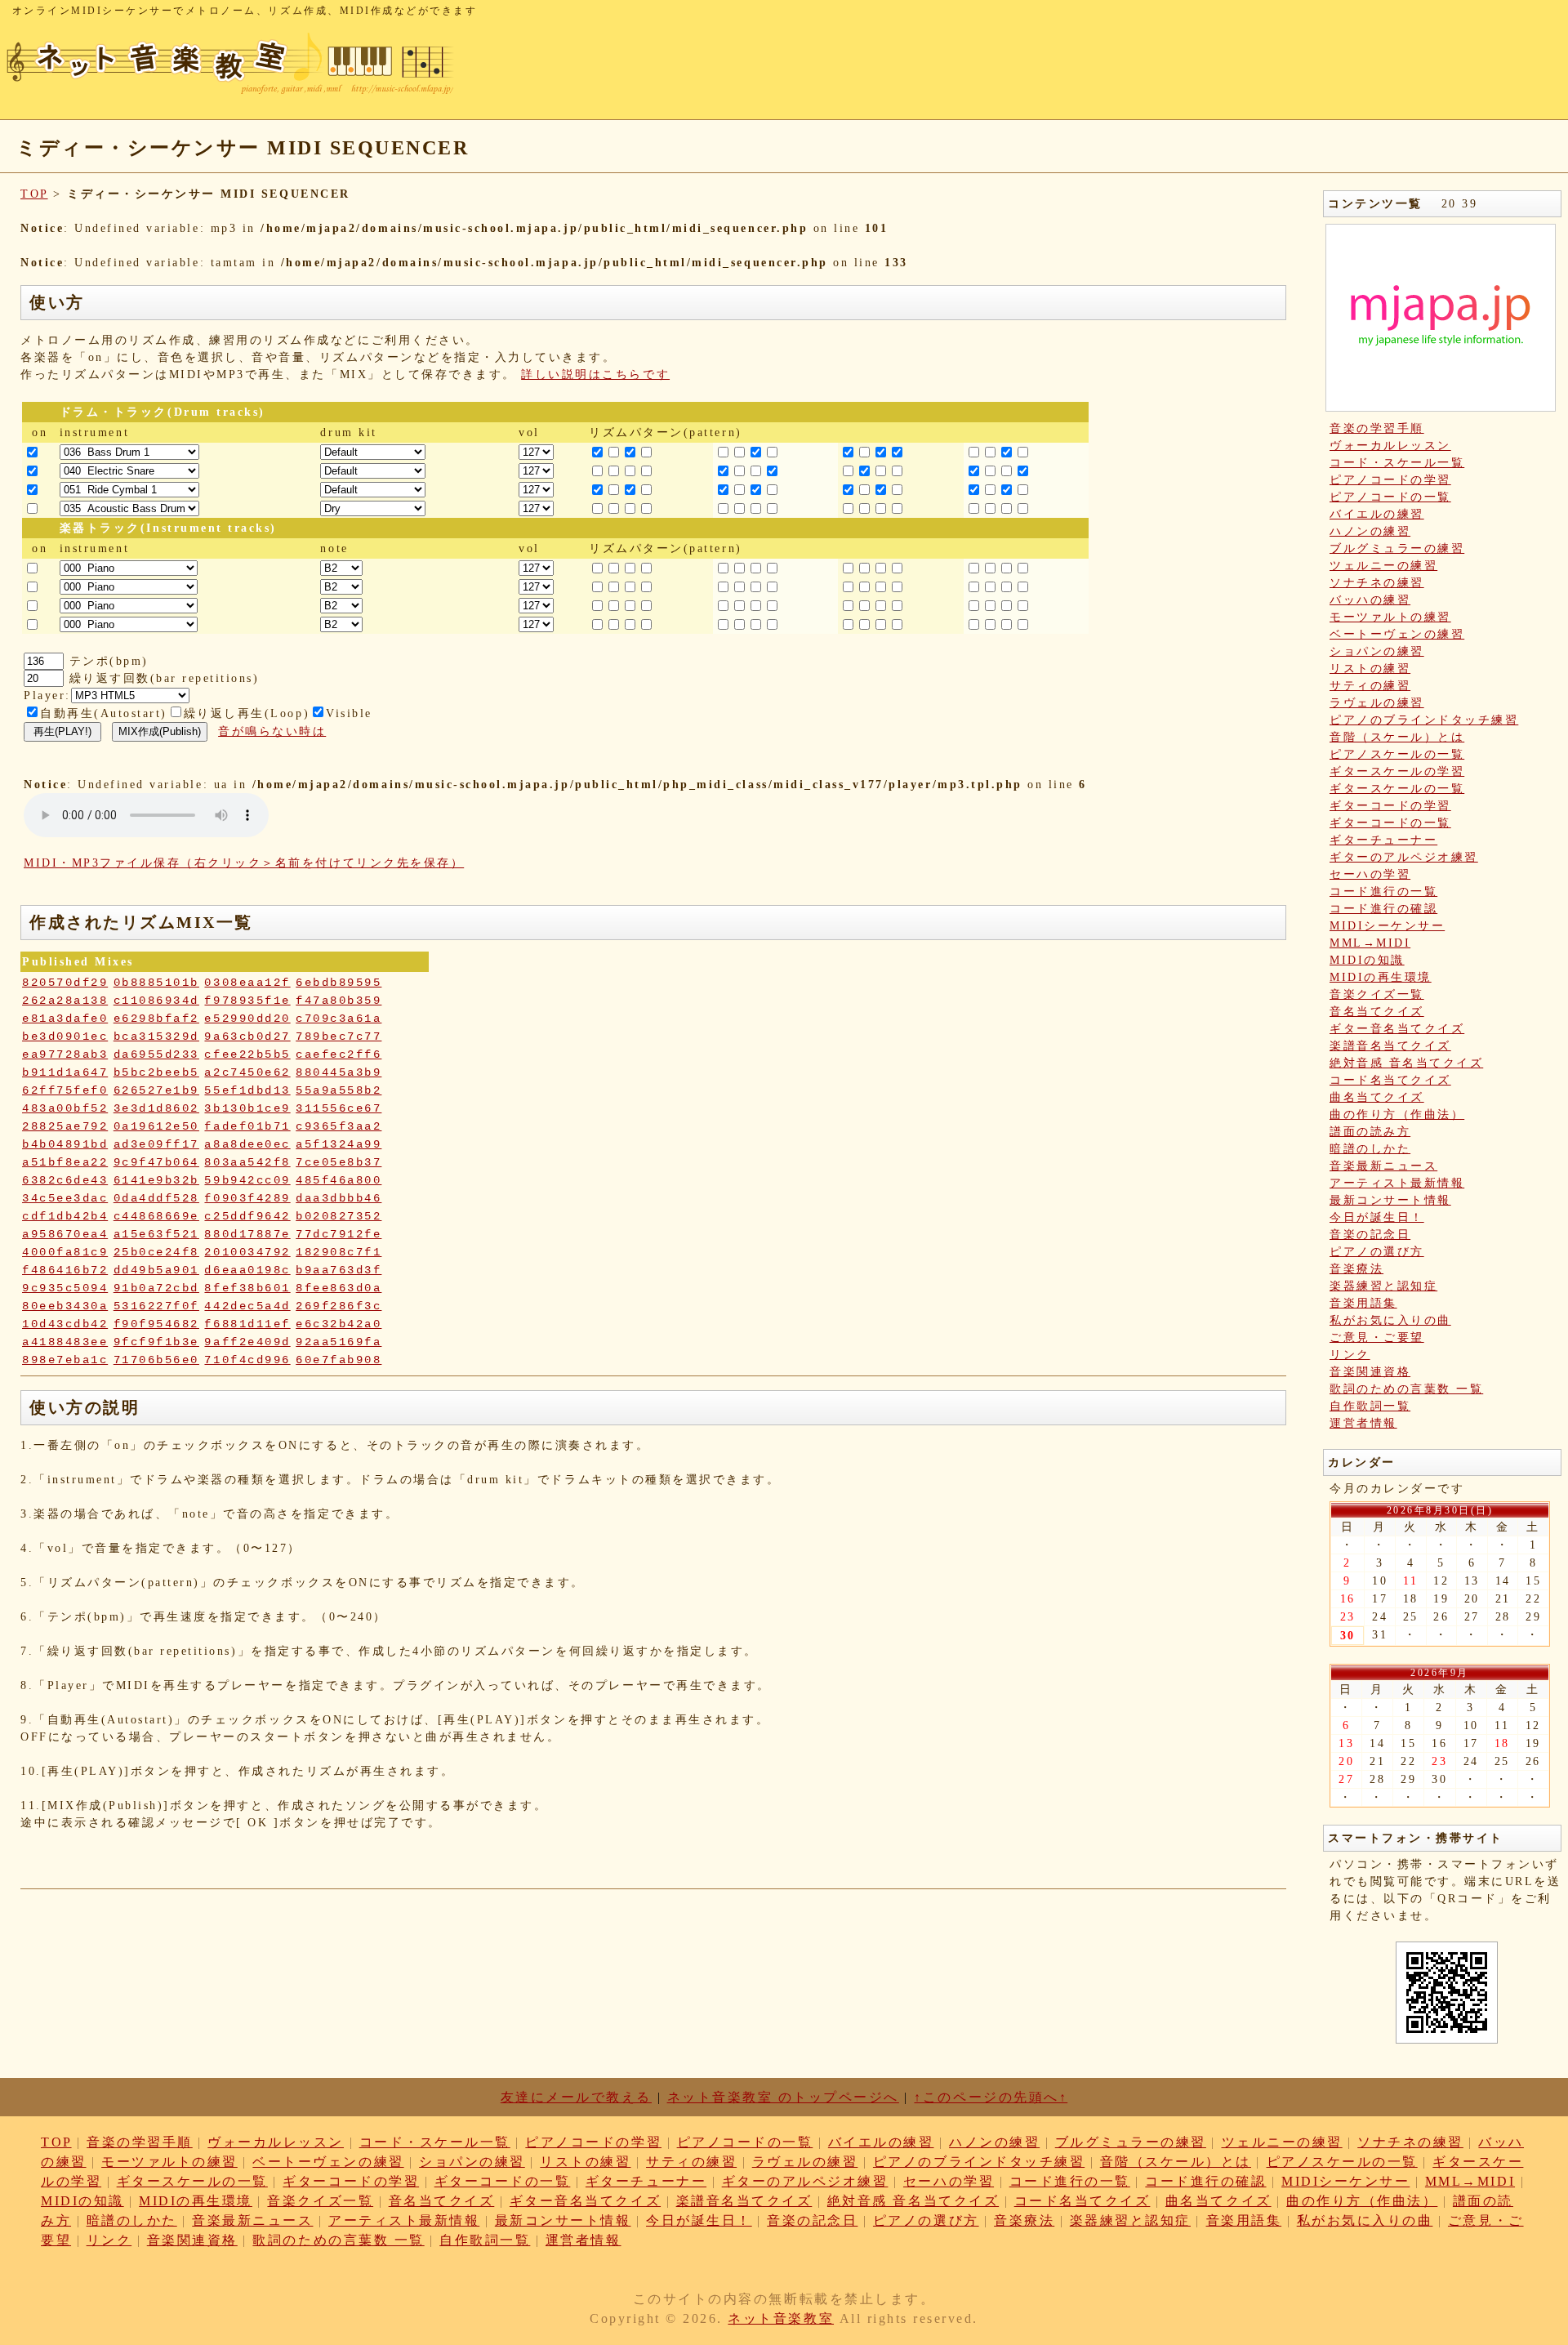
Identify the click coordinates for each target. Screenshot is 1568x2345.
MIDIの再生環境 (1381, 977)
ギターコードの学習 (1390, 806)
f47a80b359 (339, 1001)
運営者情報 (1363, 1423)
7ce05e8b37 (339, 1162)
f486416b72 (65, 1270)
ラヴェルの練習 (1377, 703)
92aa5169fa (339, 1342)
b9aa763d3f (339, 1270)
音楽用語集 (1363, 1303)
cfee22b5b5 (247, 1054)
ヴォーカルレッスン (1390, 446)
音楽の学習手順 (1377, 428)
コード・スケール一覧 (1397, 463)
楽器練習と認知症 (1383, 1286)
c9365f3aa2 (339, 1126)
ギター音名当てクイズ (1397, 1029)
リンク (1350, 1355)
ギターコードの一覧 (1390, 823)
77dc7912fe (339, 1234)
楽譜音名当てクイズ (1390, 1046)
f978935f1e (247, 1001)
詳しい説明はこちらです (595, 374)
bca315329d (156, 1037)
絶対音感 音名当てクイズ (1406, 1063)
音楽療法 (1356, 1269)
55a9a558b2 (339, 1090)
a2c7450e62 (247, 1072)
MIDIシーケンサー (1387, 926)
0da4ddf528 (156, 1198)
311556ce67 (339, 1108)
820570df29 (65, 983)
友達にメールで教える (576, 2097)
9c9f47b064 (156, 1162)
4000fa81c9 (65, 1252)
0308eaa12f (247, 983)
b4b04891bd (65, 1144)
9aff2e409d (247, 1342)
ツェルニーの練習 (1383, 566)
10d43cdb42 (65, 1324)
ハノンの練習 (1370, 531)
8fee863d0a (339, 1288)
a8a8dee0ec (247, 1144)
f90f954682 (156, 1324)
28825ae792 (65, 1126)
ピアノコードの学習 (1390, 480)
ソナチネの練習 (1377, 583)
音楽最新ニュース (1383, 1166)
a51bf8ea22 (65, 1162)
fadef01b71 (247, 1126)
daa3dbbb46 (339, 1198)
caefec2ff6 (339, 1054)
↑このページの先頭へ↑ (991, 2097)
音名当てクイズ (1377, 1012)
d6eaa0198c (247, 1270)
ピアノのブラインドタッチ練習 (1424, 720)
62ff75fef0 (65, 1090)
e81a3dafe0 (65, 1019)
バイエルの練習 (1377, 514)
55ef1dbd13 (247, 1090)
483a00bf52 (65, 1108)
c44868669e (156, 1216)
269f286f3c (339, 1306)
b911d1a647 (65, 1072)
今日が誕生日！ (1377, 1217)
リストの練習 (1370, 669)
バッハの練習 (1370, 600)
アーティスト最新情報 (1397, 1183)
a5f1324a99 (339, 1144)
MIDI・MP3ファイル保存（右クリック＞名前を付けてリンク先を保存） (244, 863)
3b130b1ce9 (247, 1108)
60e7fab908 (339, 1360)
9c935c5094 (65, 1288)
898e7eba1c (65, 1360)
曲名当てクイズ (1377, 1097)
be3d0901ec (65, 1037)
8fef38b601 (247, 1288)
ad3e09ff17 (156, 1144)
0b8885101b (156, 983)
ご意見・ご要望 (1377, 1337)
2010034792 (247, 1252)
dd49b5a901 (156, 1270)
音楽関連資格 (1370, 1372)
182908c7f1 (339, 1252)
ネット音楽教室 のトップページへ (783, 2097)
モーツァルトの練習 (1390, 617)
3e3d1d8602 (156, 1108)
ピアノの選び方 (1377, 1252)
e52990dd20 (247, 1019)
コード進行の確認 (1383, 909)
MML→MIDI (1370, 943)
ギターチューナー (1383, 840)
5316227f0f (156, 1306)
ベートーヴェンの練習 (1397, 634)
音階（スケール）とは (1397, 737)
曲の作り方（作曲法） (1397, 1115)
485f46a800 (339, 1180)
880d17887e (247, 1234)
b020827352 (339, 1216)
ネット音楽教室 (781, 2318)
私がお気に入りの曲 (1390, 1320)
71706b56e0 (156, 1360)
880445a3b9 (339, 1072)
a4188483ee (65, 1342)
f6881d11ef (247, 1324)
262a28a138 (65, 1001)
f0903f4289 (247, 1198)
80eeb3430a (65, 1306)
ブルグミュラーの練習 (1397, 548)
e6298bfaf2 (156, 1019)
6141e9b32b (156, 1180)
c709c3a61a (339, 1019)
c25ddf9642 (247, 1216)
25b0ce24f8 (156, 1252)
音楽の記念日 (1370, 1235)
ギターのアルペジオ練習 (1404, 857)
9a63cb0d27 (247, 1037)
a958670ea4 (65, 1234)
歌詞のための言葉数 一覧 (1406, 1389)
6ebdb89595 (339, 983)
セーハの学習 (1370, 874)
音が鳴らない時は (272, 731)
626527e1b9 (156, 1090)
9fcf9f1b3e (156, 1342)
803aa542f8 (247, 1162)
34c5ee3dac (65, 1198)
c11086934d (156, 1001)
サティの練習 (1370, 686)
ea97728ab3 (65, 1054)
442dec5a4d (247, 1306)
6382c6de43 (65, 1180)
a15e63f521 (156, 1234)
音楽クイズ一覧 (1377, 994)
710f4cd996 (247, 1360)
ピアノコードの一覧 (1390, 497)
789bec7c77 (339, 1037)
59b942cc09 (247, 1180)
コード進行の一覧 (1383, 892)
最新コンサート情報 (1390, 1200)
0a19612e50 (156, 1126)
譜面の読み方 (1370, 1132)
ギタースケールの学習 (1397, 771)
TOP (34, 194)
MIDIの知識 (1367, 960)
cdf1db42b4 (65, 1216)
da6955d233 (156, 1054)
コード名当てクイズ (1390, 1080)
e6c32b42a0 (339, 1324)
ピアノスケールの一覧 (1397, 754)
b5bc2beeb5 (156, 1072)
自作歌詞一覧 (1370, 1406)
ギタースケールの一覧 (1397, 789)
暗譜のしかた (1370, 1149)
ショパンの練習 (1377, 651)
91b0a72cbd (156, 1288)
